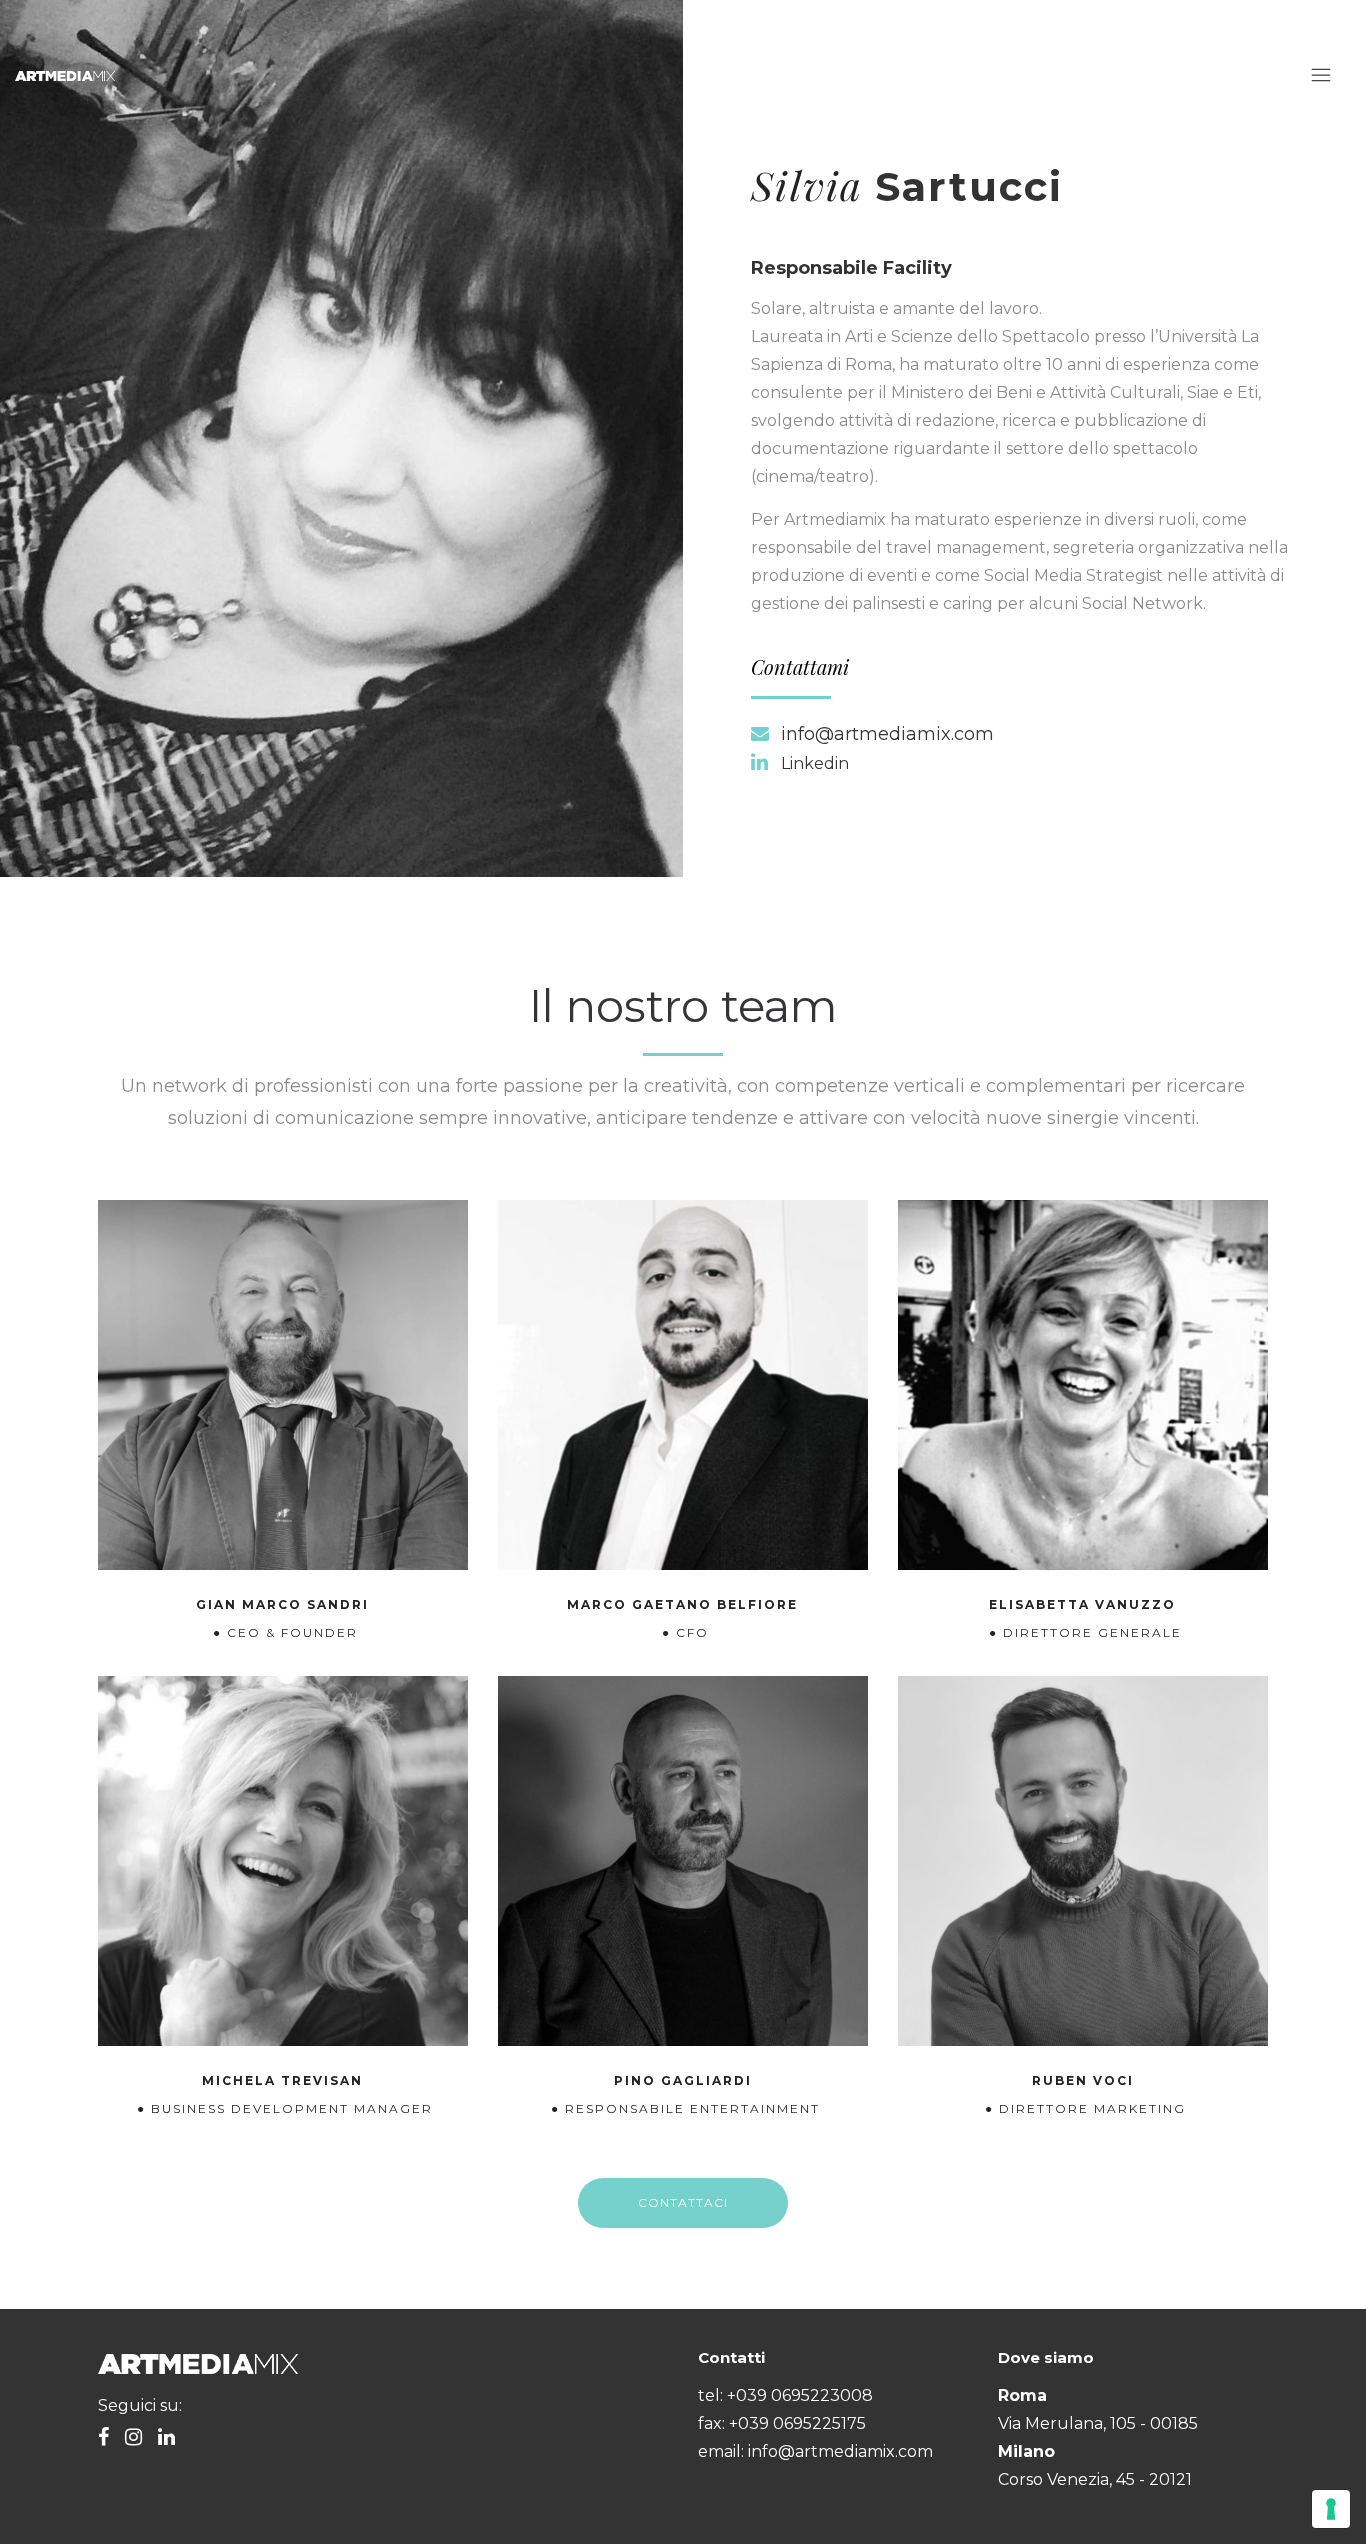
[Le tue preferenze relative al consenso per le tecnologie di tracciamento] (1331, 2509)
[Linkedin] (166, 2438)
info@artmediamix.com (887, 734)
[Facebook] (103, 2438)
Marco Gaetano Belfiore (682, 1604)
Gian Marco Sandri (282, 1604)
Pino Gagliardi (683, 2080)
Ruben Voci (1083, 2080)
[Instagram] (133, 2438)
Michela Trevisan (282, 2080)
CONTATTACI (683, 2202)
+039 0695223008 (800, 2395)
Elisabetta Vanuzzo (1082, 1604)
